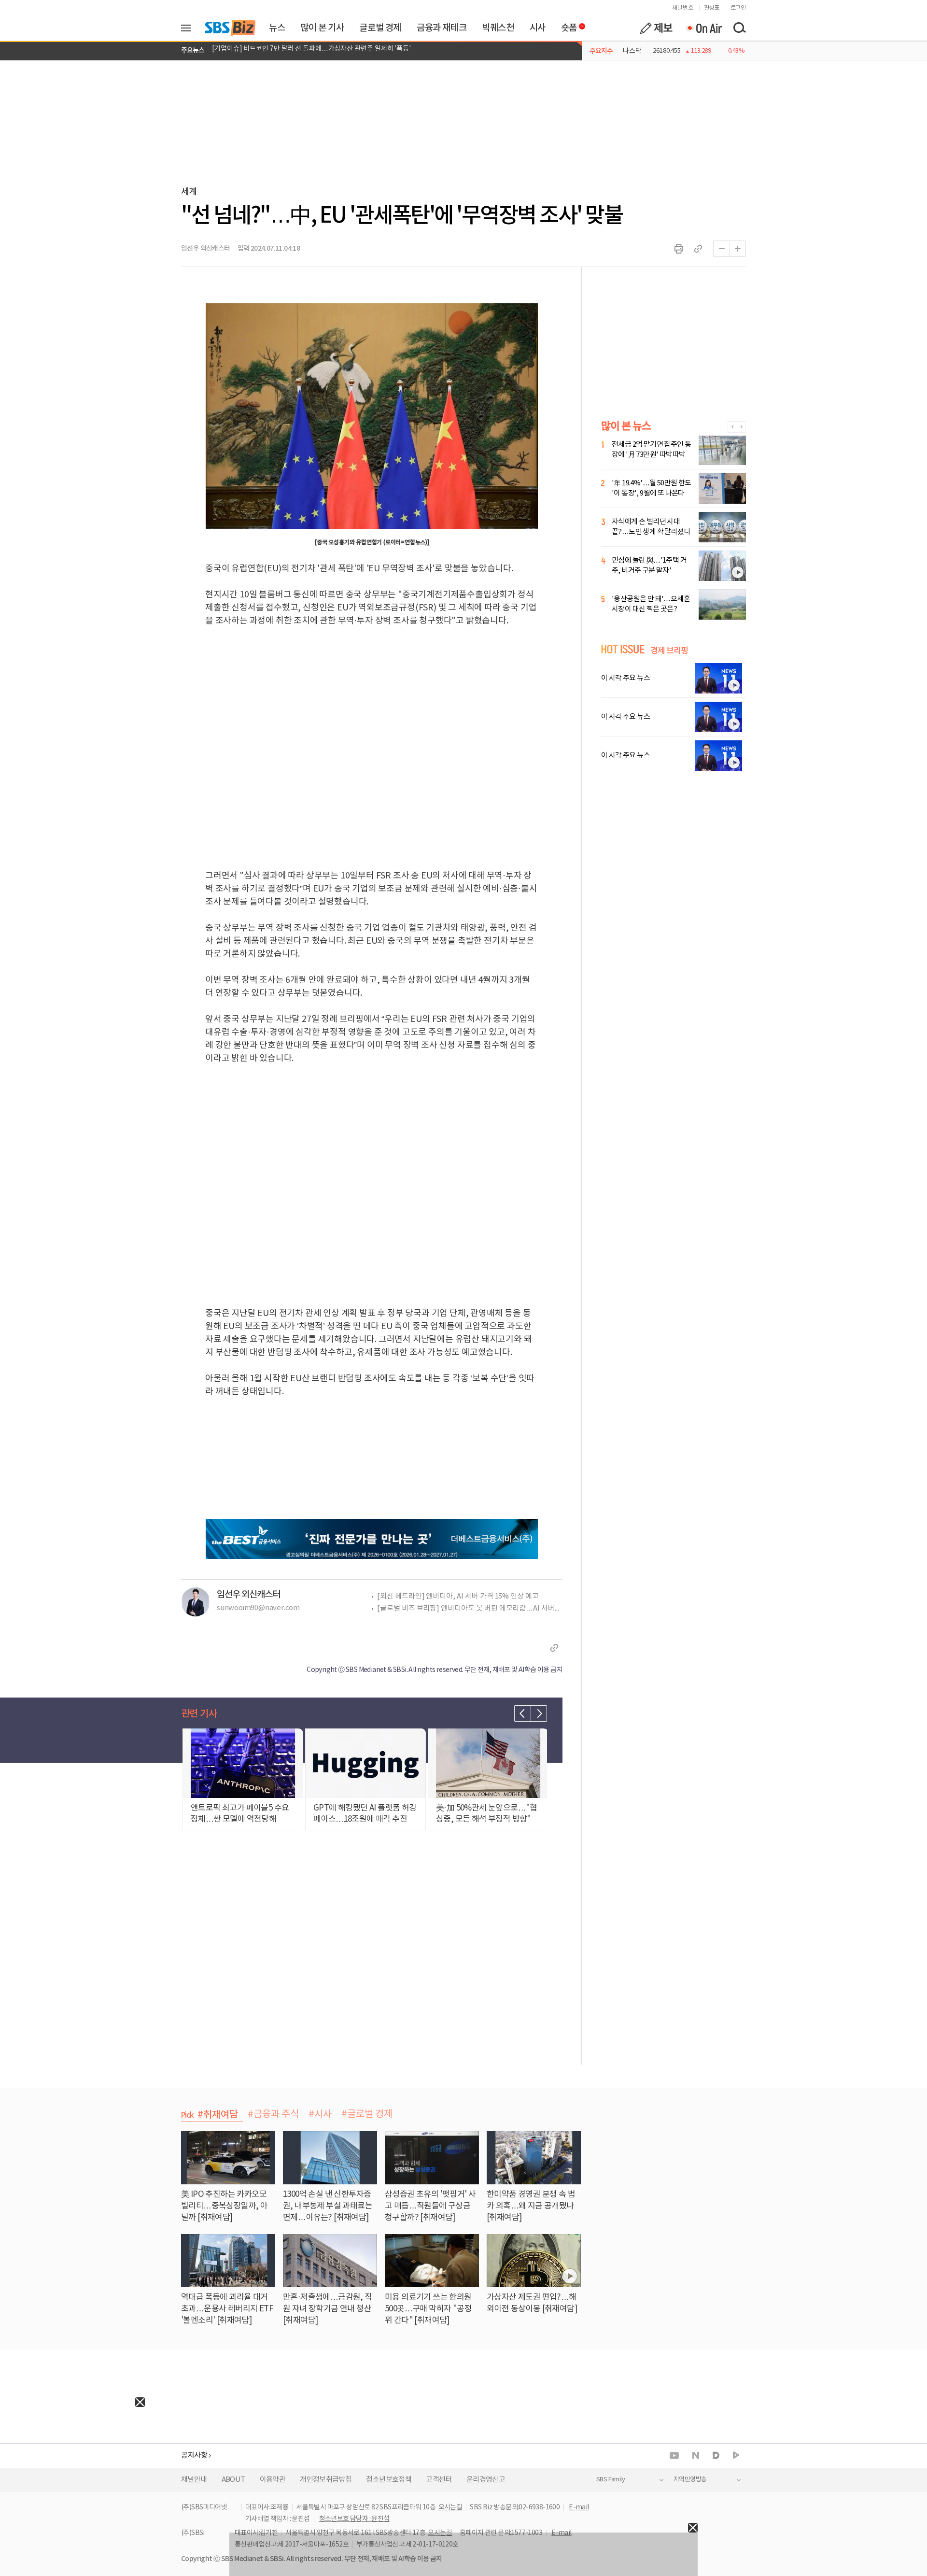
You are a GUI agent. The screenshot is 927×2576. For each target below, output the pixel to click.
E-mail (579, 2507)
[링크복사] (698, 249)
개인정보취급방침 (326, 2480)
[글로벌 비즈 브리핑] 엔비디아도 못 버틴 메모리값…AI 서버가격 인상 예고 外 (470, 1608)
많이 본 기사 (322, 28)
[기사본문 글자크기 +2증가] (738, 249)
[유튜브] (674, 2456)
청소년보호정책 (389, 2480)
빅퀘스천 (498, 28)
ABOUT (233, 2480)
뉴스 (277, 28)
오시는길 (450, 2507)
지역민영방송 (690, 2480)
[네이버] (696, 2455)
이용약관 (273, 2480)
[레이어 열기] (189, 28)
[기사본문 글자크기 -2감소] (721, 249)
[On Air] (704, 28)
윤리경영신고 (486, 2480)
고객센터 (439, 2480)
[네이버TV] (736, 2456)
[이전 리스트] (522, 1713)
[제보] (656, 28)
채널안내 (194, 2480)
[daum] (716, 2456)
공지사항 (194, 2456)
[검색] (739, 28)
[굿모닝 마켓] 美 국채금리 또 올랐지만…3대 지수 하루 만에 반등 (301, 51)
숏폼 (567, 26)
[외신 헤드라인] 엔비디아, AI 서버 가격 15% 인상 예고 (458, 1596)
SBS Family (611, 2480)
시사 (538, 28)
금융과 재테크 (442, 28)
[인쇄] (679, 249)
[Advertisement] (72, 2467)
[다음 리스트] (539, 1713)
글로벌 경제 (380, 28)
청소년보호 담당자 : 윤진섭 (354, 2519)
